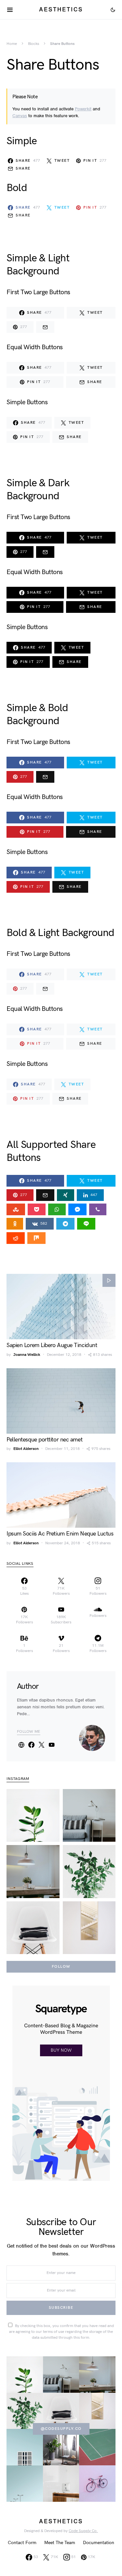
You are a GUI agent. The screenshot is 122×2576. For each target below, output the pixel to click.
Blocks (34, 44)
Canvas (20, 116)
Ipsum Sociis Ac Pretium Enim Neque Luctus (60, 1534)
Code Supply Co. (83, 2531)
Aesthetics (61, 9)
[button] (113, 10)
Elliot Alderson (26, 1449)
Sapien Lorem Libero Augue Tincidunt (52, 1345)
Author (28, 1686)
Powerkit (83, 109)
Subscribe (61, 2308)
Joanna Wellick (27, 1355)
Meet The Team (60, 2543)
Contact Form (22, 2543)
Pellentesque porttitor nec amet (44, 1440)
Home (12, 44)
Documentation (99, 2543)
